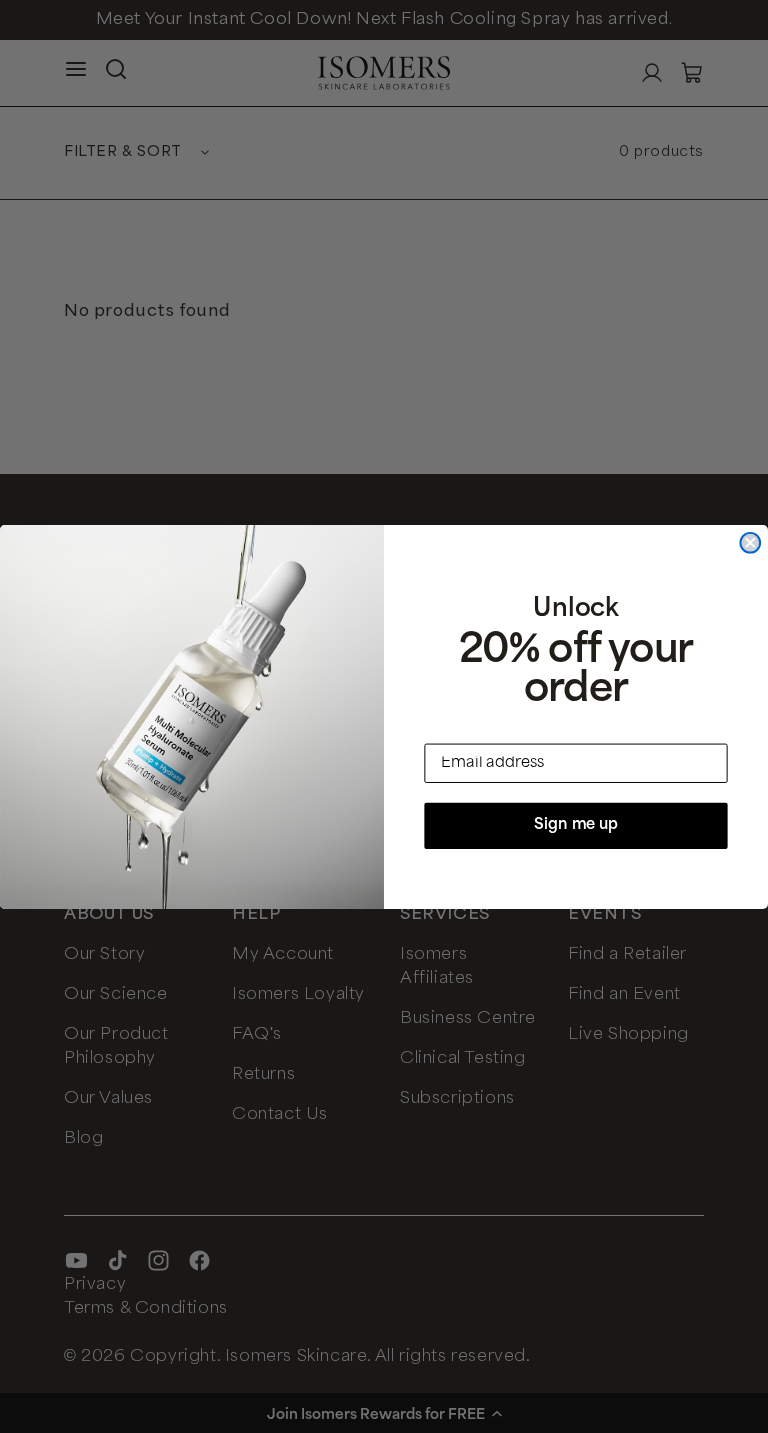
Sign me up (576, 825)
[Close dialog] (750, 542)
